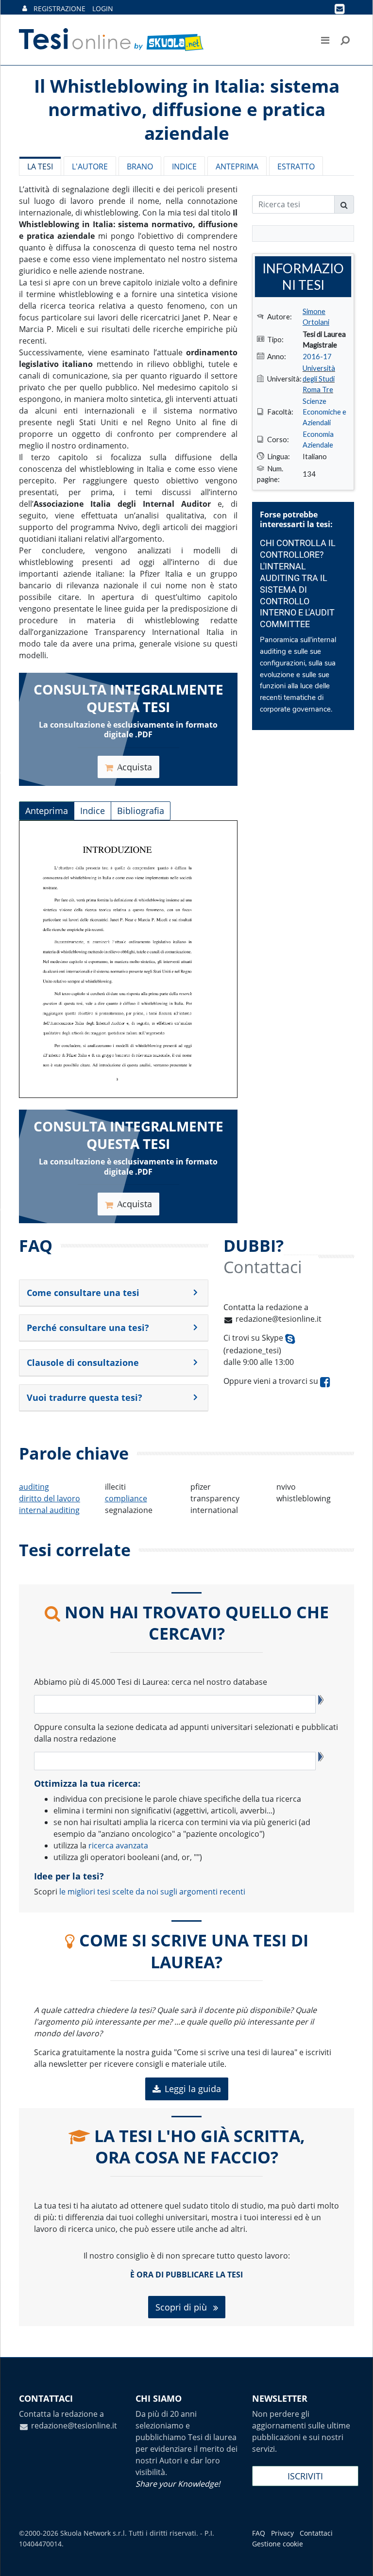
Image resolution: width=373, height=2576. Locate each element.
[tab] (114, 1293)
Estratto (296, 166)
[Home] (112, 40)
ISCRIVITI (305, 2476)
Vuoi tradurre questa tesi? (85, 1397)
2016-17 (317, 356)
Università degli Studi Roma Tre (319, 379)
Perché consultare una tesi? (88, 1328)
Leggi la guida (193, 2089)
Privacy (282, 2533)
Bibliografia (141, 811)
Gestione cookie (278, 2544)
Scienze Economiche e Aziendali (324, 412)
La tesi (40, 166)
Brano (140, 166)
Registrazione (59, 8)
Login (103, 8)
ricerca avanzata (118, 1845)
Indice (184, 166)
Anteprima (237, 166)
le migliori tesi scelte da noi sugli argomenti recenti (152, 1892)
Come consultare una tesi (83, 1293)
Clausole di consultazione (83, 1363)
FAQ (259, 2533)
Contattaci (316, 2533)
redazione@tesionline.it (279, 1319)
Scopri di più (182, 2307)
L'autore (90, 166)
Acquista (135, 767)
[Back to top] (356, 2559)
